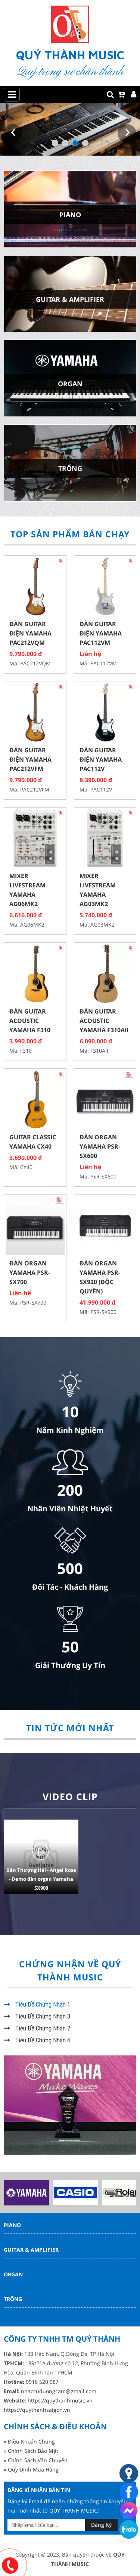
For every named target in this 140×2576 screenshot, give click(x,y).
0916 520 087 (42, 2382)
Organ (13, 2274)
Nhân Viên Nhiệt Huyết (70, 1509)
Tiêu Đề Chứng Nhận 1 (42, 2004)
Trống (13, 2299)
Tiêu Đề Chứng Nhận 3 (42, 2016)
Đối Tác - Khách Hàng (70, 1587)
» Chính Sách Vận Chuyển (36, 2460)
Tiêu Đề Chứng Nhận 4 (42, 2040)
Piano (12, 2225)
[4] (85, 143)
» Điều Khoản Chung (29, 2441)
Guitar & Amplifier (31, 2250)
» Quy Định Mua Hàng (31, 2469)
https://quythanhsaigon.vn (37, 2410)
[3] (75, 143)
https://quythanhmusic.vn (60, 2400)
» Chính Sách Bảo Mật (31, 2451)
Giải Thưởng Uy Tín (70, 1665)
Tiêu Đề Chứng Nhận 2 (42, 2028)
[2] (65, 143)
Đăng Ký (101, 2525)
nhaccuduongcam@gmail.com (59, 2391)
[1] (55, 143)
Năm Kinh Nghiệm (70, 1430)
